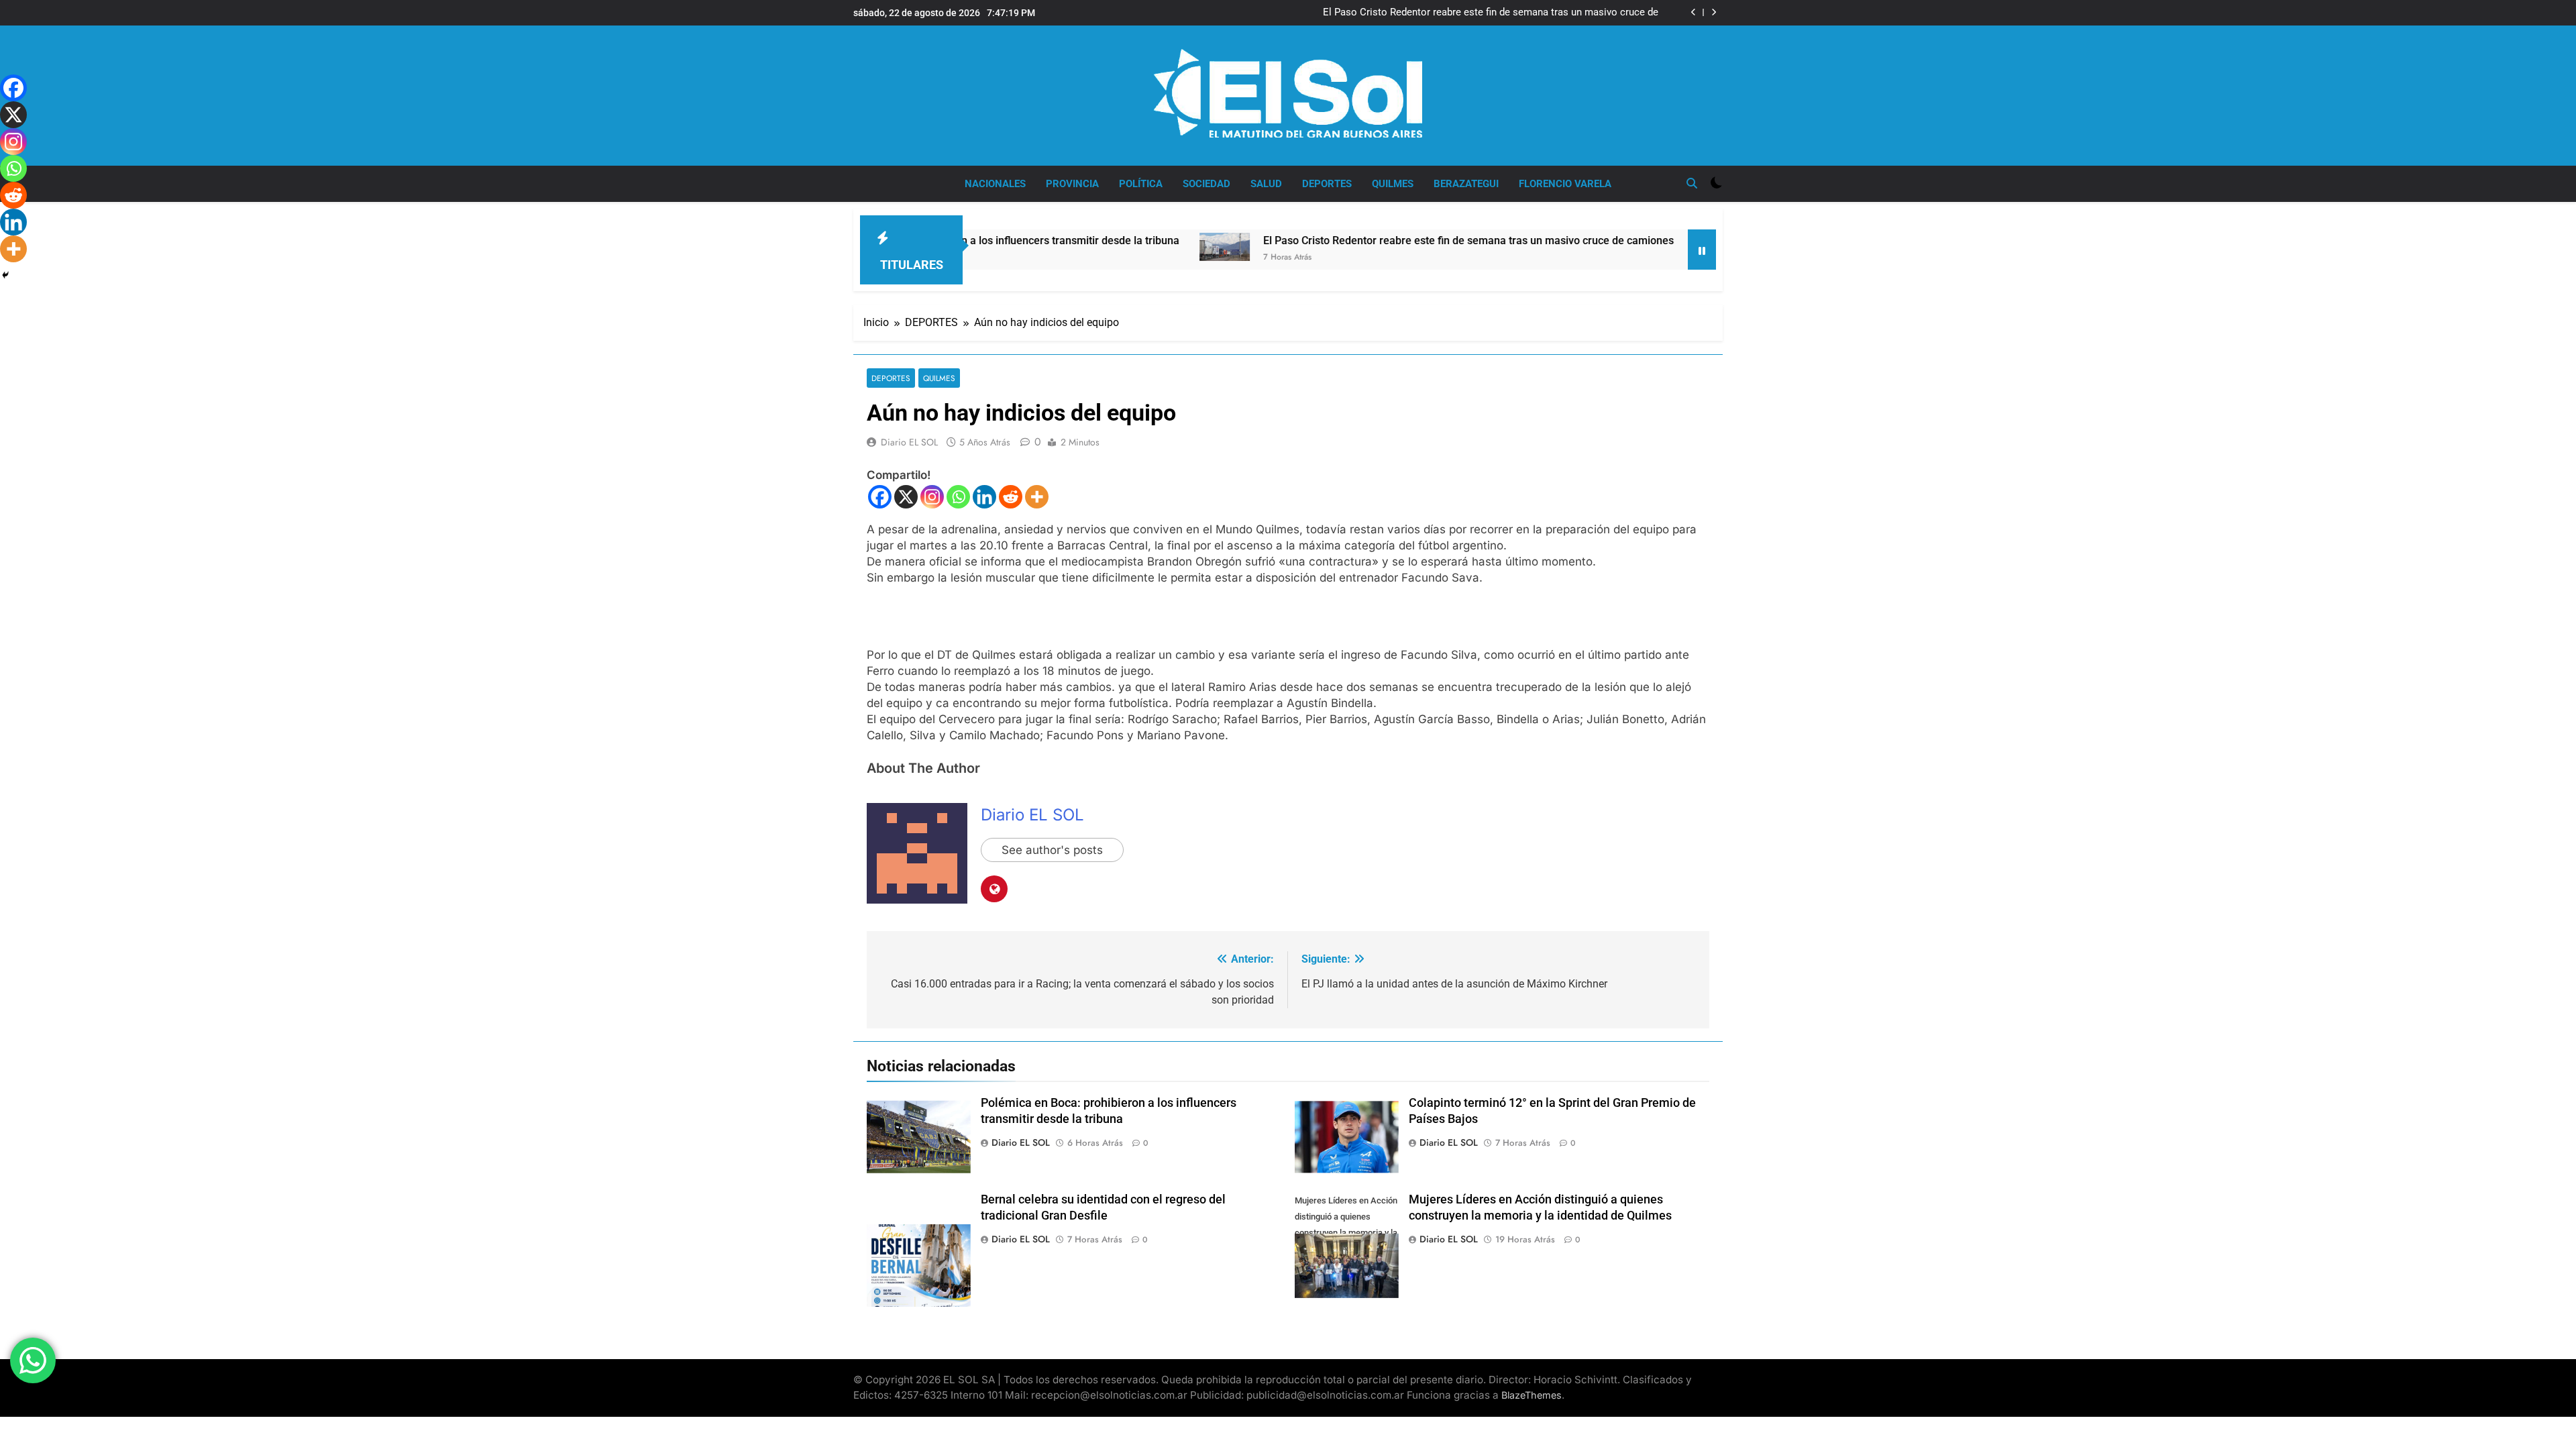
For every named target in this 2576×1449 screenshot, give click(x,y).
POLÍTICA (1141, 184)
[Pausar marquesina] (1702, 250)
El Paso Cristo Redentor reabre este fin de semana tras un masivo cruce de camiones (1491, 13)
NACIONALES (995, 184)
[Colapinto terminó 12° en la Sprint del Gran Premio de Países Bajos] (1622, 250)
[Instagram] (932, 497)
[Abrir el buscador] (1692, 183)
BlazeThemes (1532, 1395)
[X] (906, 497)
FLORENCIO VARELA (1565, 184)
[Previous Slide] (1694, 12)
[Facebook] (880, 497)
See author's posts (1052, 850)
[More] (1037, 497)
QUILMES (1393, 184)
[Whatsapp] (958, 497)
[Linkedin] (984, 497)
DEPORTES (1327, 184)
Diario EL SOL (909, 442)
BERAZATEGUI (1466, 184)
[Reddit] (1011, 497)
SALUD (1266, 184)
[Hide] (5, 275)
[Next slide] (1714, 12)
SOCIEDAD (1206, 184)
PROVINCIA (1072, 184)
